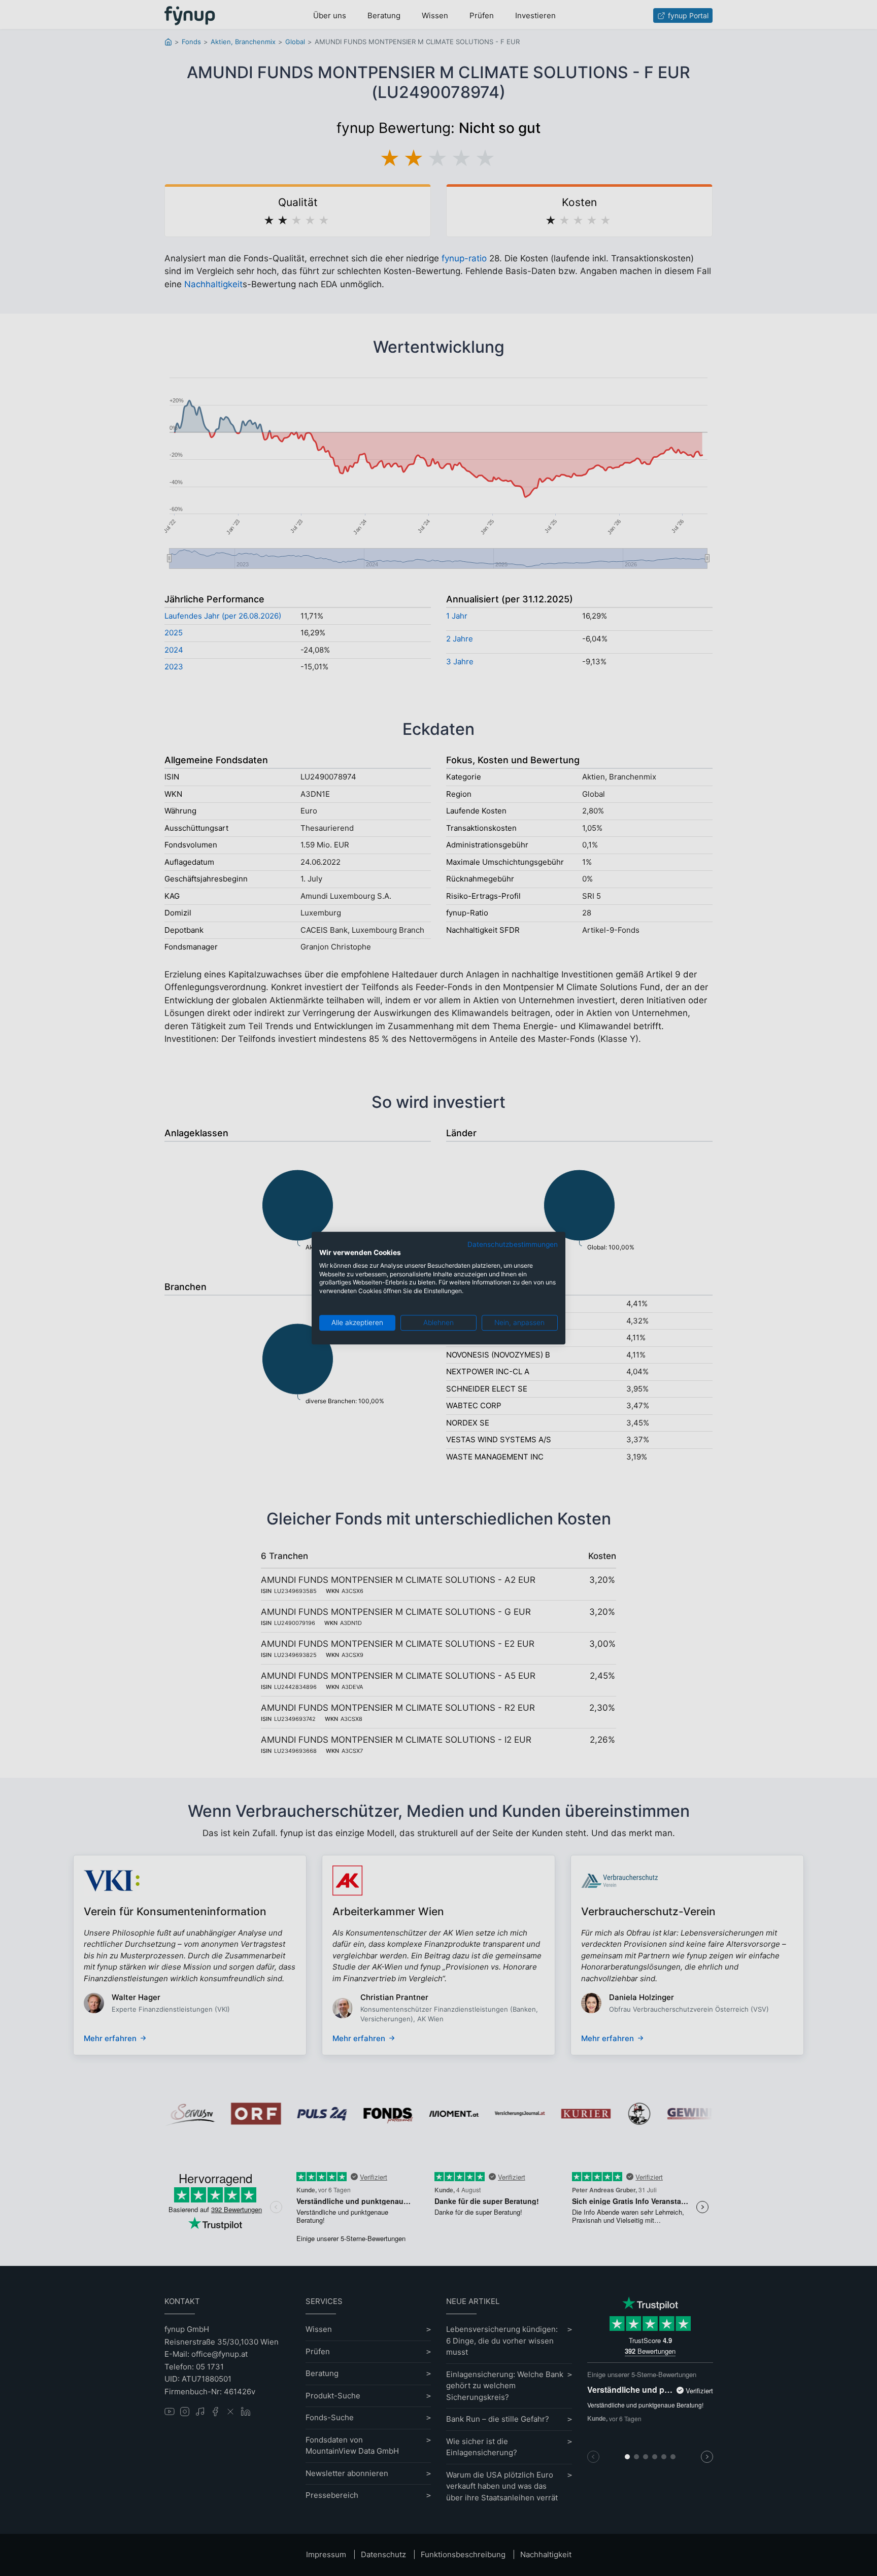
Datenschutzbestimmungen (513, 1244)
